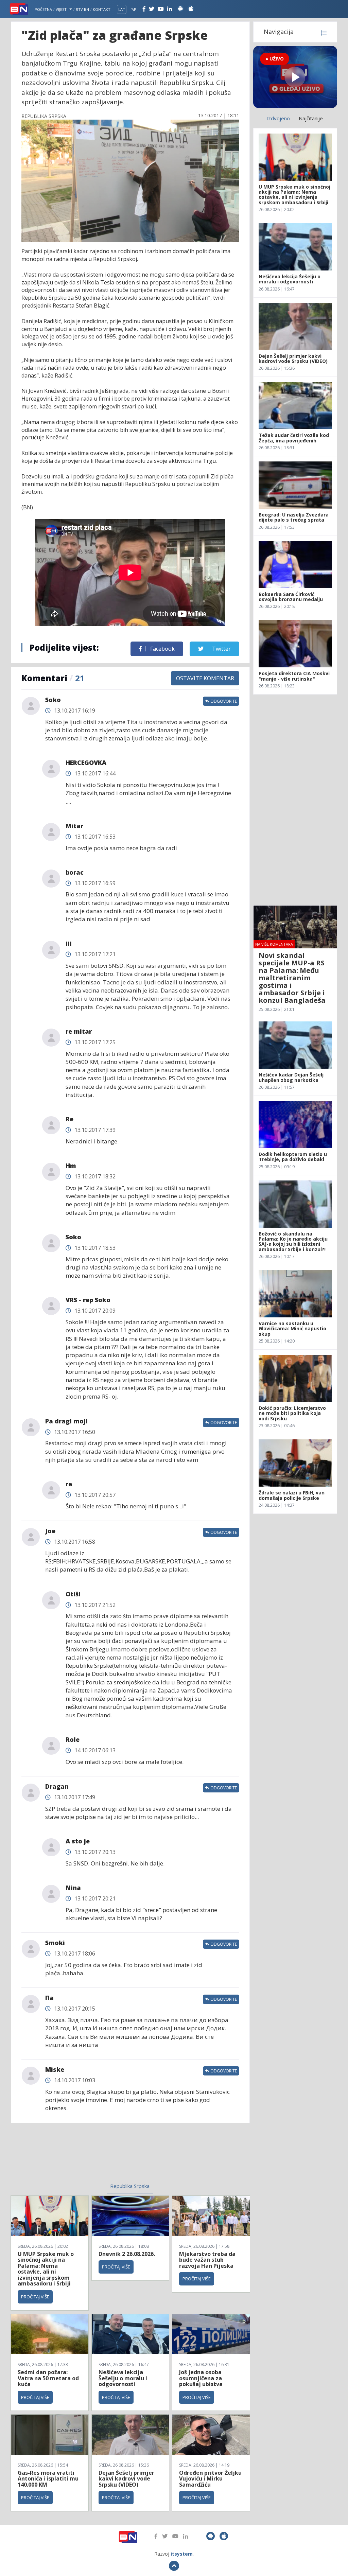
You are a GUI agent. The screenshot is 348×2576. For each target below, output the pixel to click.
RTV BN (82, 9)
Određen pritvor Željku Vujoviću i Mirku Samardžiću (210, 2479)
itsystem (182, 2554)
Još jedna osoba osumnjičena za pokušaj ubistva (201, 2378)
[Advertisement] (79, 2157)
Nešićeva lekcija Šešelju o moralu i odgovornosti (123, 2378)
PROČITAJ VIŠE (35, 2297)
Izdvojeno (278, 118)
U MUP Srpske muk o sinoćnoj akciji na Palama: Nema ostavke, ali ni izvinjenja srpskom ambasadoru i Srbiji (46, 2269)
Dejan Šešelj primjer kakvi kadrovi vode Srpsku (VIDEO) (126, 2479)
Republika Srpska (130, 2186)
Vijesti (62, 9)
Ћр (134, 9)
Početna (43, 9)
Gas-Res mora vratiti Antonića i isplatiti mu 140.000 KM (48, 2479)
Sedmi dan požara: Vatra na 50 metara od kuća (48, 2378)
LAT (122, 9)
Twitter (221, 649)
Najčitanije (311, 118)
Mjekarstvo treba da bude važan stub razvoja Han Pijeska (207, 2260)
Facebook (162, 649)
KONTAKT (102, 9)
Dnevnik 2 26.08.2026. (127, 2254)
